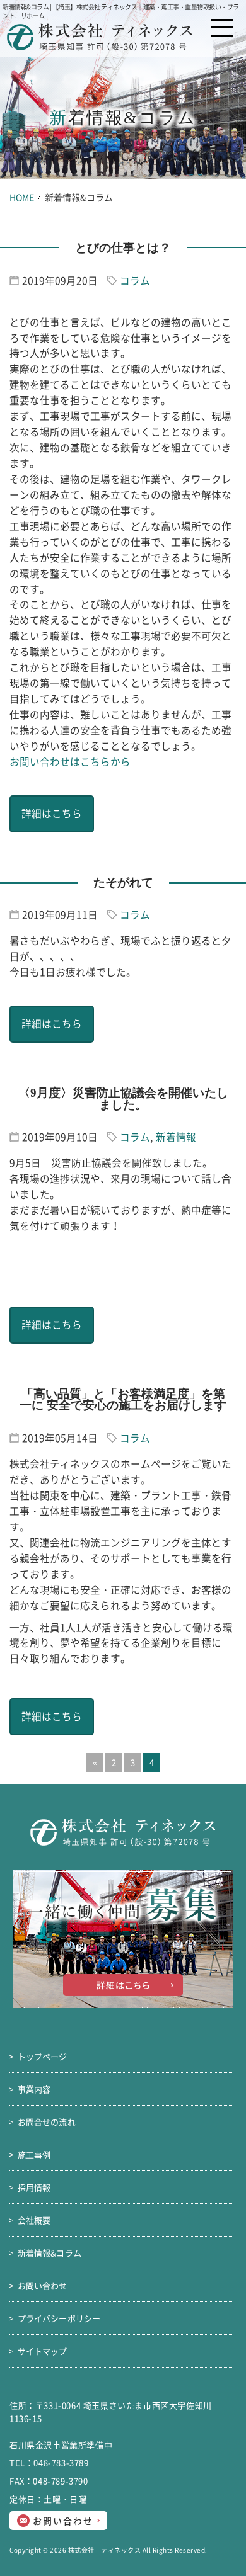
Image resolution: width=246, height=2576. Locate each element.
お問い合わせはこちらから (70, 762)
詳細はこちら (52, 813)
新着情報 (176, 1137)
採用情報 (34, 2187)
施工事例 (34, 2154)
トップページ (43, 2056)
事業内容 (34, 2089)
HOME (22, 197)
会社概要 (34, 2220)
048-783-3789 (61, 2462)
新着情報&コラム (50, 2253)
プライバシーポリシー (59, 2318)
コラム (135, 281)
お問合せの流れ (47, 2122)
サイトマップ (43, 2351)
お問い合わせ (65, 2521)
